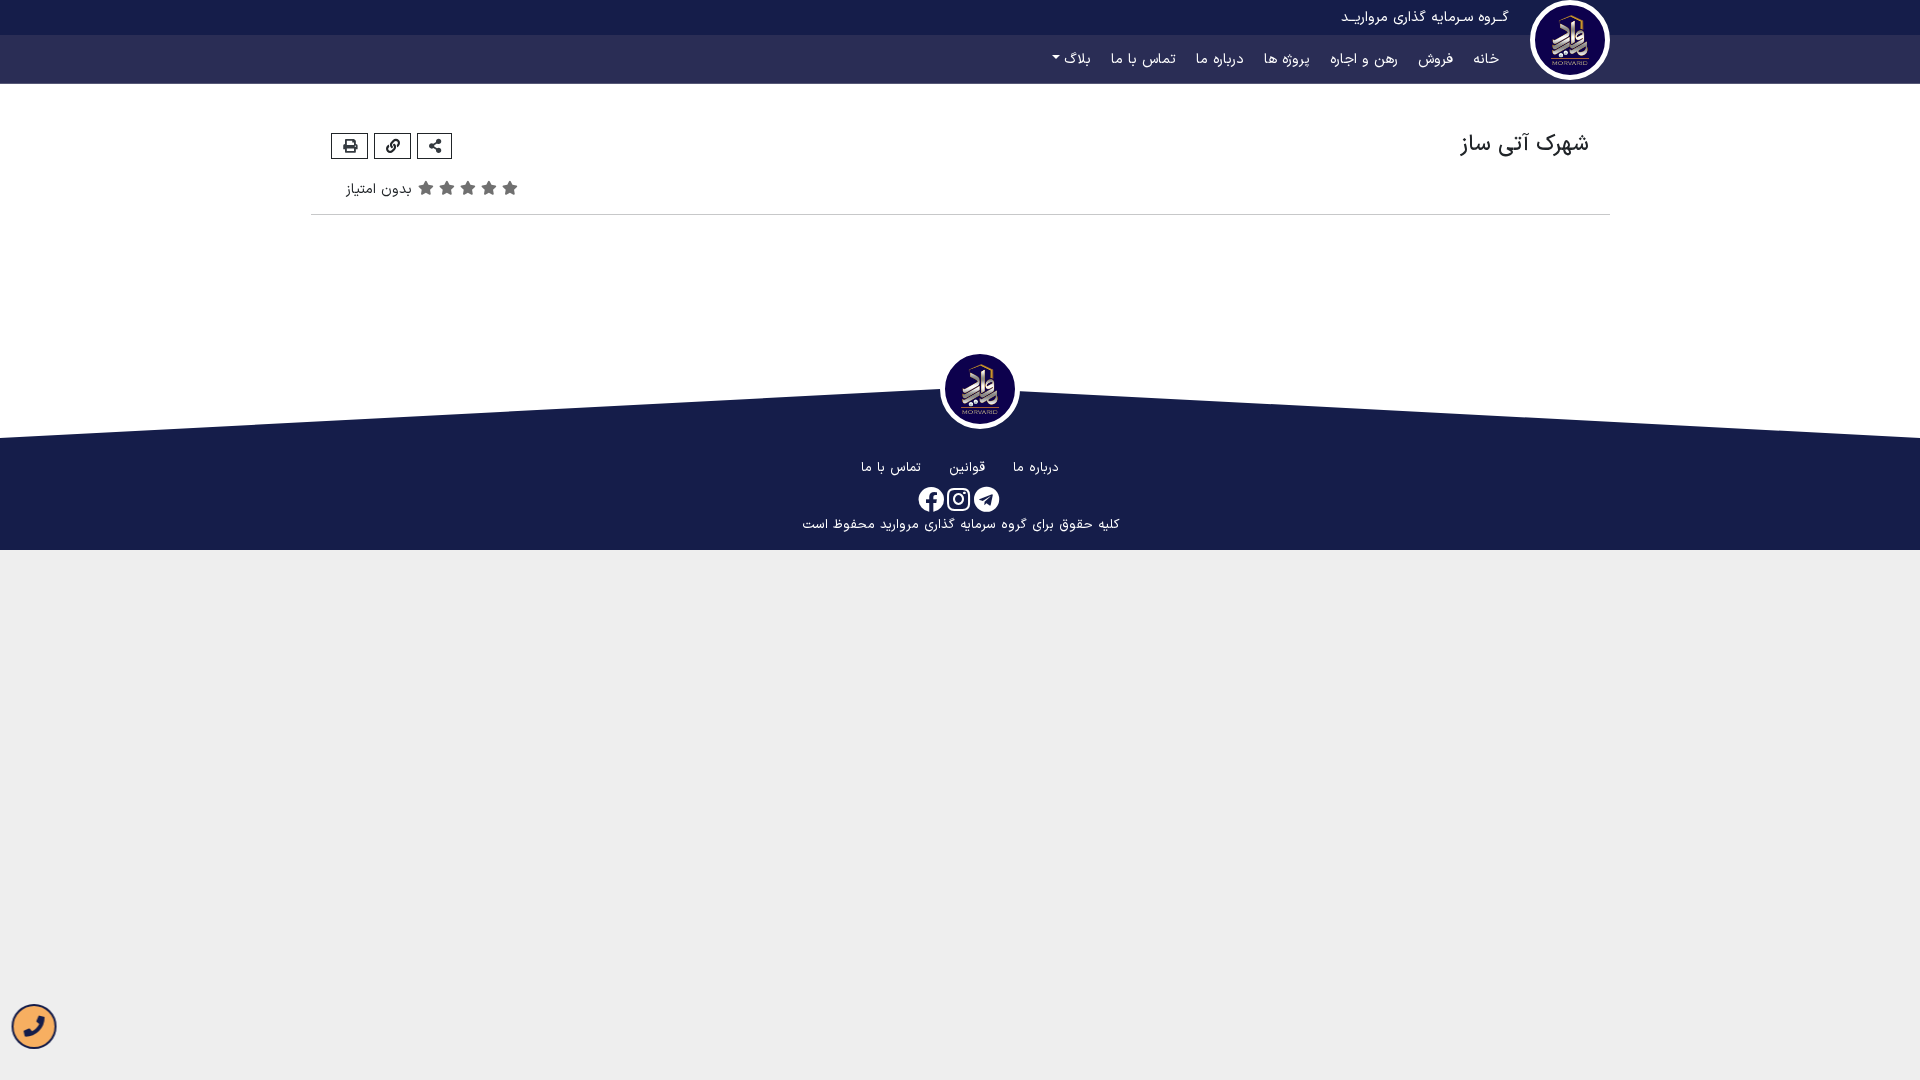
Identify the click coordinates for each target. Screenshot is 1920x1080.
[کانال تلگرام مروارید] (986, 501)
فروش (1435, 59)
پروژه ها (1287, 59)
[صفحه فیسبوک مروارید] (931, 501)
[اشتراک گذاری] (434, 145)
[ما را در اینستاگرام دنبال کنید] (958, 501)
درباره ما (1220, 59)
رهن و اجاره (1364, 59)
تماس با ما (1143, 59)
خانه (1486, 59)
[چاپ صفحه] (349, 145)
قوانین (967, 468)
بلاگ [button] (1077, 59)
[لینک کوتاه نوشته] (392, 145)
